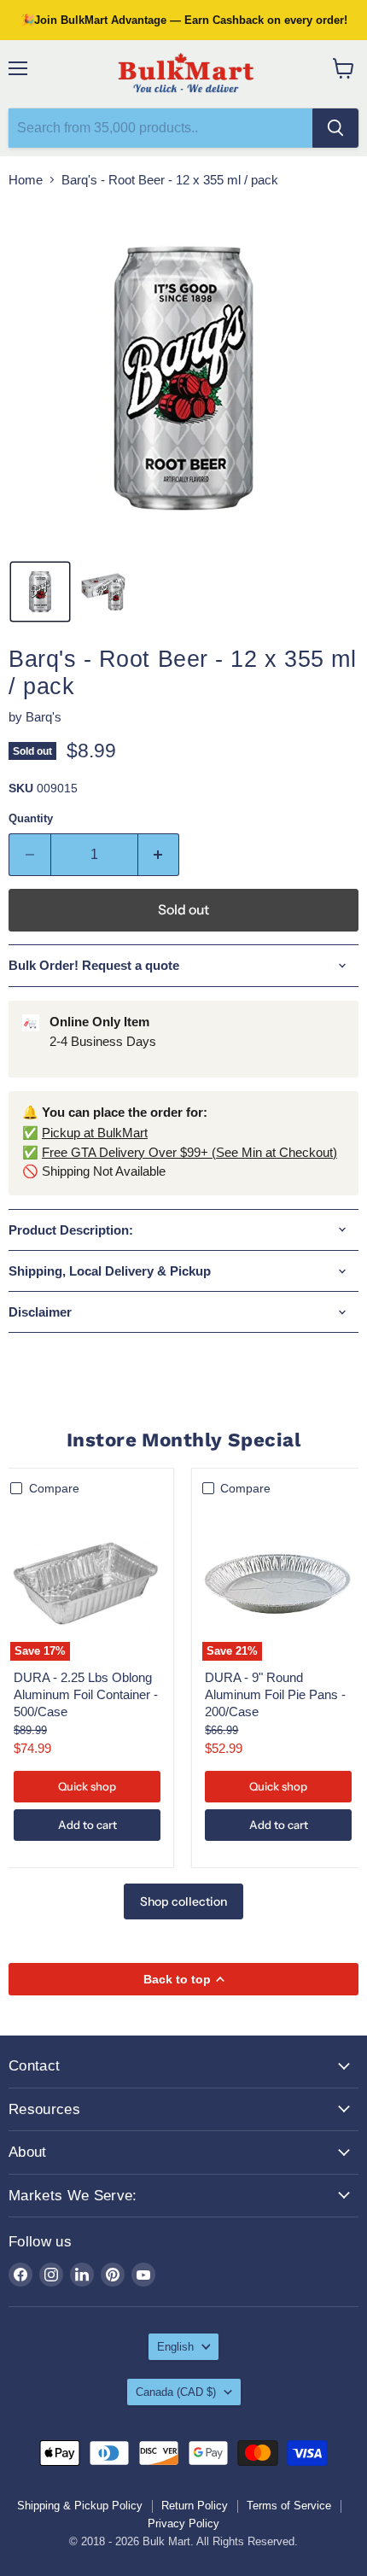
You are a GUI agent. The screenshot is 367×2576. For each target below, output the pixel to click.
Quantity (31, 818)
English (175, 2347)
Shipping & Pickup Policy (80, 2506)
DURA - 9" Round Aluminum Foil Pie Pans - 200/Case (275, 1694)
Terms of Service (289, 2506)
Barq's (44, 717)
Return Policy (195, 2506)
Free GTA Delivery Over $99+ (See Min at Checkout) (189, 1152)
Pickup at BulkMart (95, 1133)
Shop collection (183, 1901)
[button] (40, 592)
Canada (176, 2392)
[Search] (335, 128)
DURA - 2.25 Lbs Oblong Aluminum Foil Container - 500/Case (86, 1694)
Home (26, 180)
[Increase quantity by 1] (159, 855)
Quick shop (87, 1786)
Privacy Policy (183, 2523)
